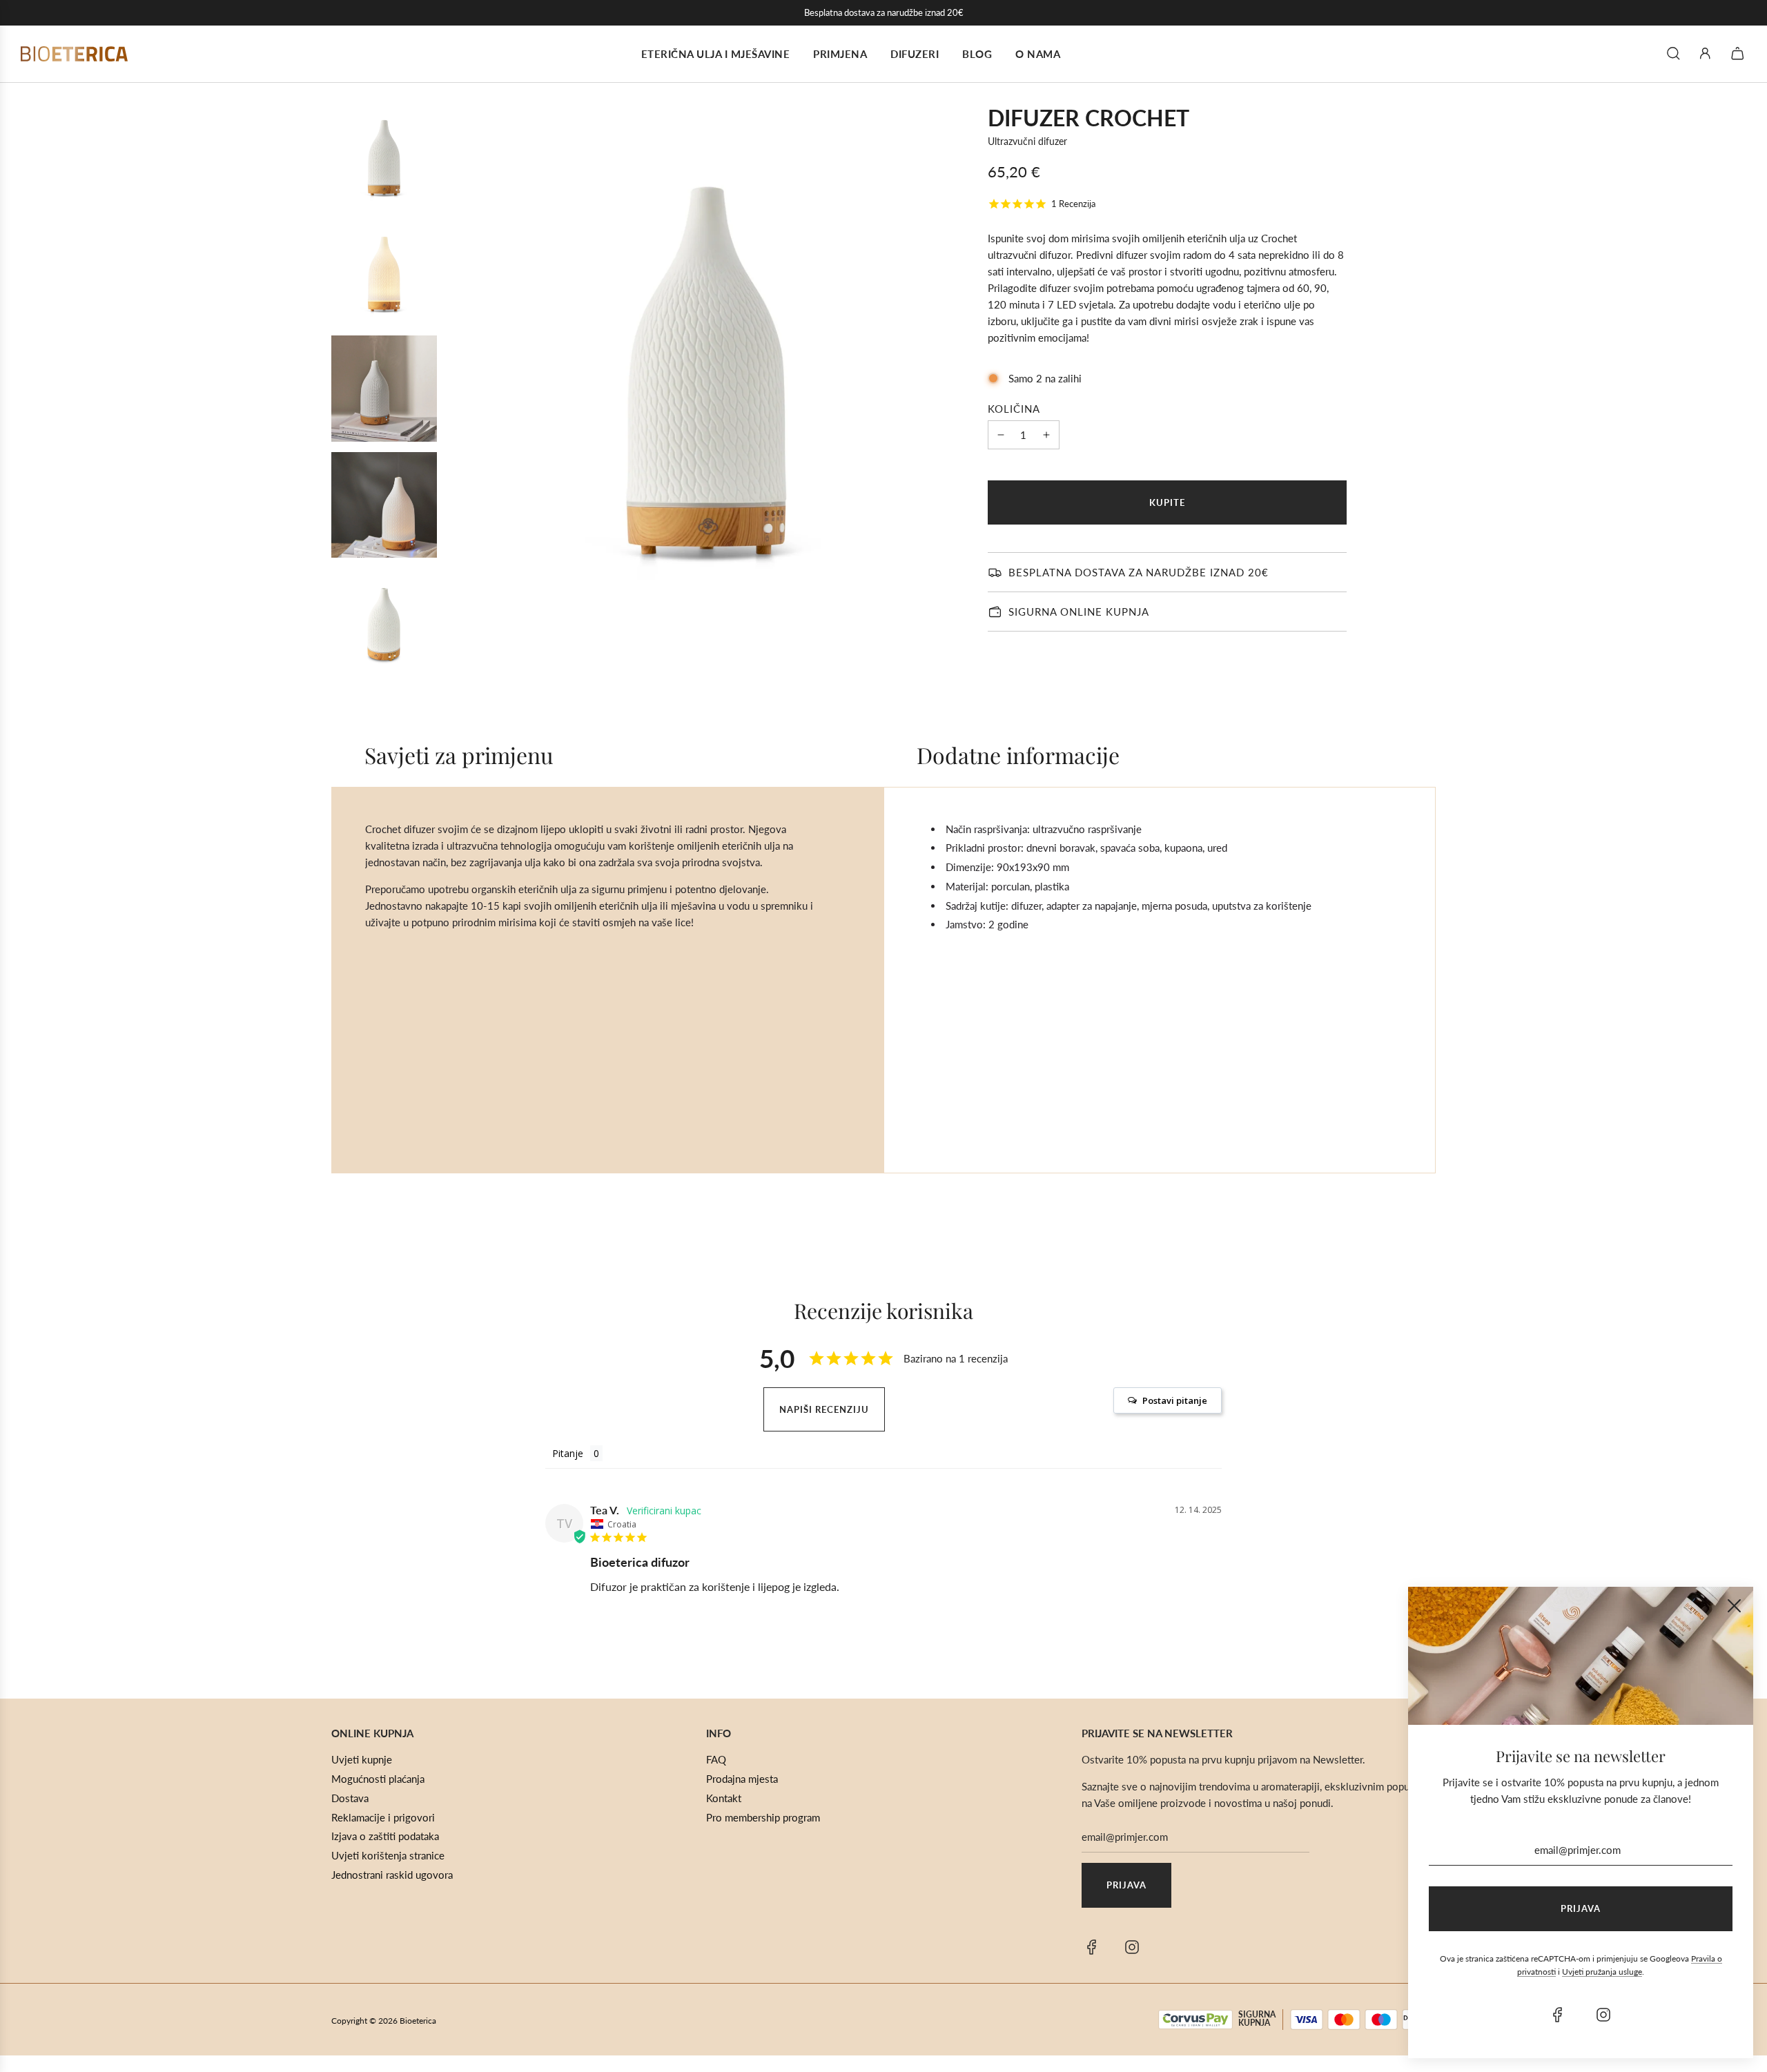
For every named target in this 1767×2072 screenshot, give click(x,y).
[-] (1001, 435)
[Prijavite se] (1705, 53)
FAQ (716, 1759)
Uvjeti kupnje (362, 1759)
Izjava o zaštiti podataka (385, 1836)
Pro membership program (763, 1817)
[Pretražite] (1673, 53)
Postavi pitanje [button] (1175, 1400)
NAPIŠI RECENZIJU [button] (824, 1409)
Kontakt (724, 1798)
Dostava (350, 1798)
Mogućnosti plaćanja (378, 1779)
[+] (1046, 435)
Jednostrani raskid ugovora (392, 1875)
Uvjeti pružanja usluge (1602, 1972)
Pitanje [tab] (568, 1453)
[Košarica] (1739, 53)
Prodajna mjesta (742, 1779)
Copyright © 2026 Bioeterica (384, 2021)
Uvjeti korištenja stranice (388, 1855)
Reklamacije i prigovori (383, 1817)
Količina (1014, 409)
